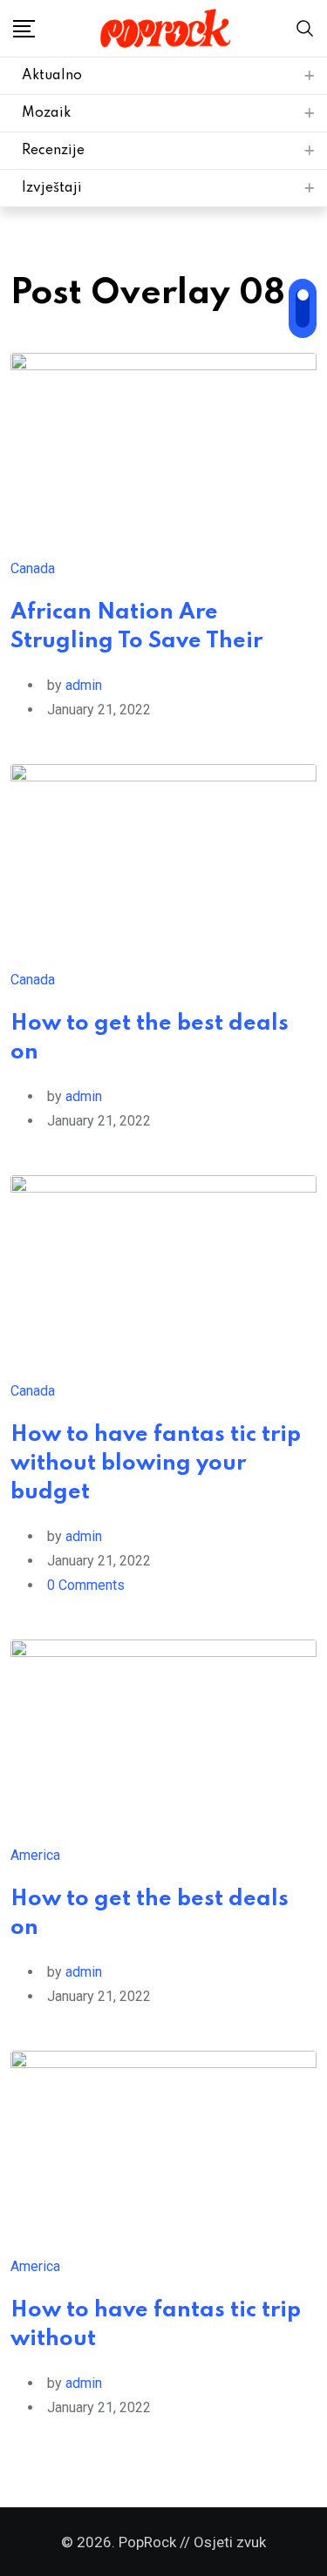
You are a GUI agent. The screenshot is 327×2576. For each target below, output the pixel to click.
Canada (33, 568)
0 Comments (86, 1585)
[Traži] (305, 27)
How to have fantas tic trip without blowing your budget (156, 1464)
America (35, 1855)
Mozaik (46, 113)
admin (84, 685)
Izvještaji (52, 188)
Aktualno (52, 76)
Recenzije (53, 151)
